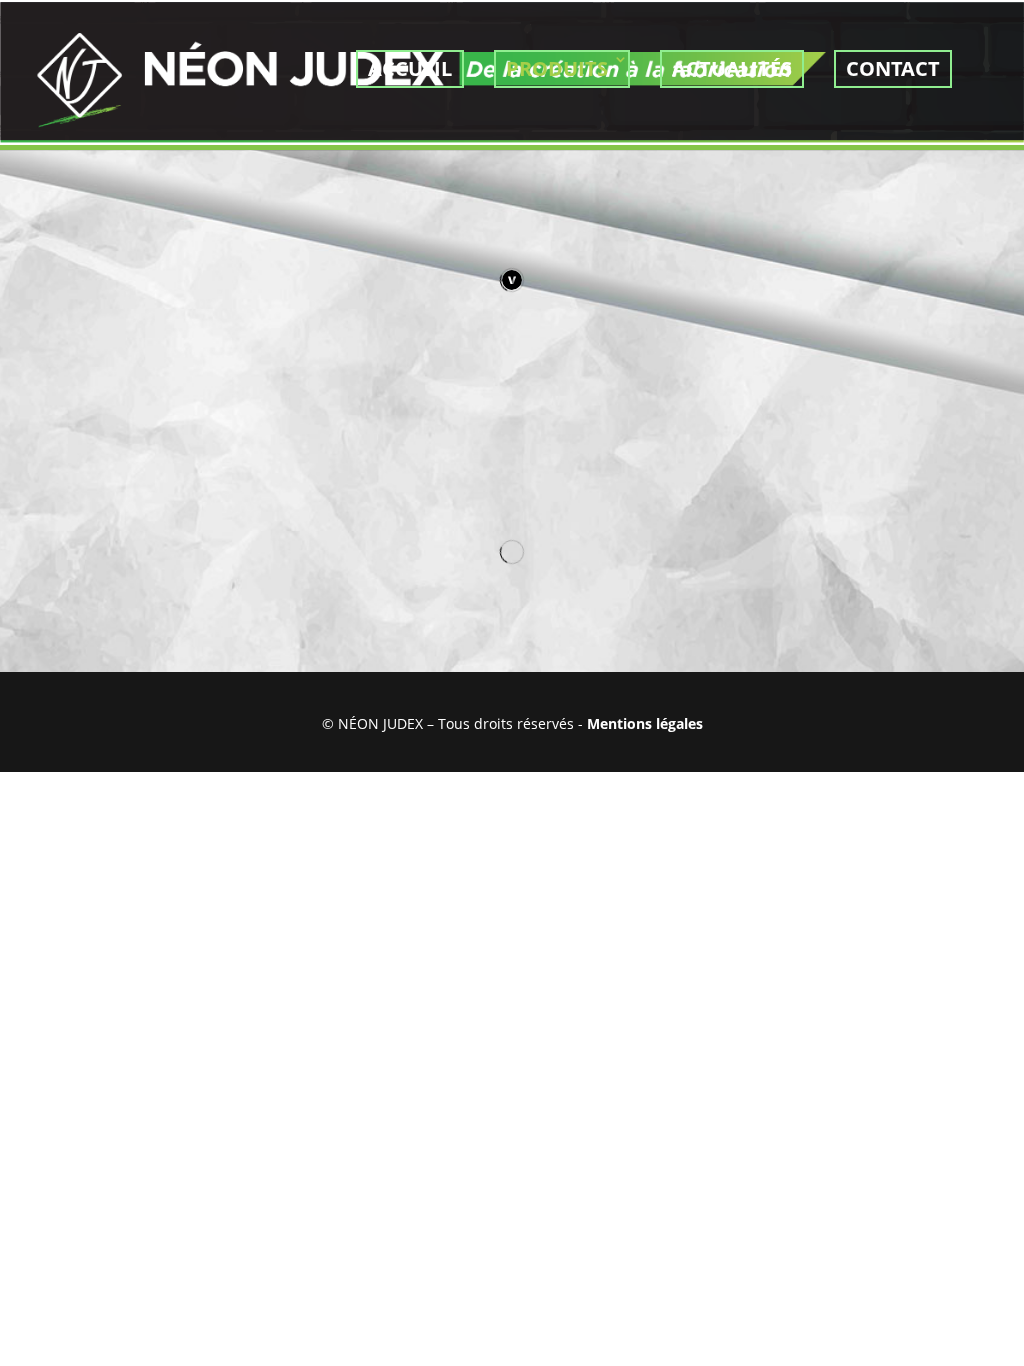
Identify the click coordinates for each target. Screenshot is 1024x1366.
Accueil (410, 68)
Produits (557, 68)
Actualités (732, 68)
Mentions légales (645, 723)
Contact (893, 68)
